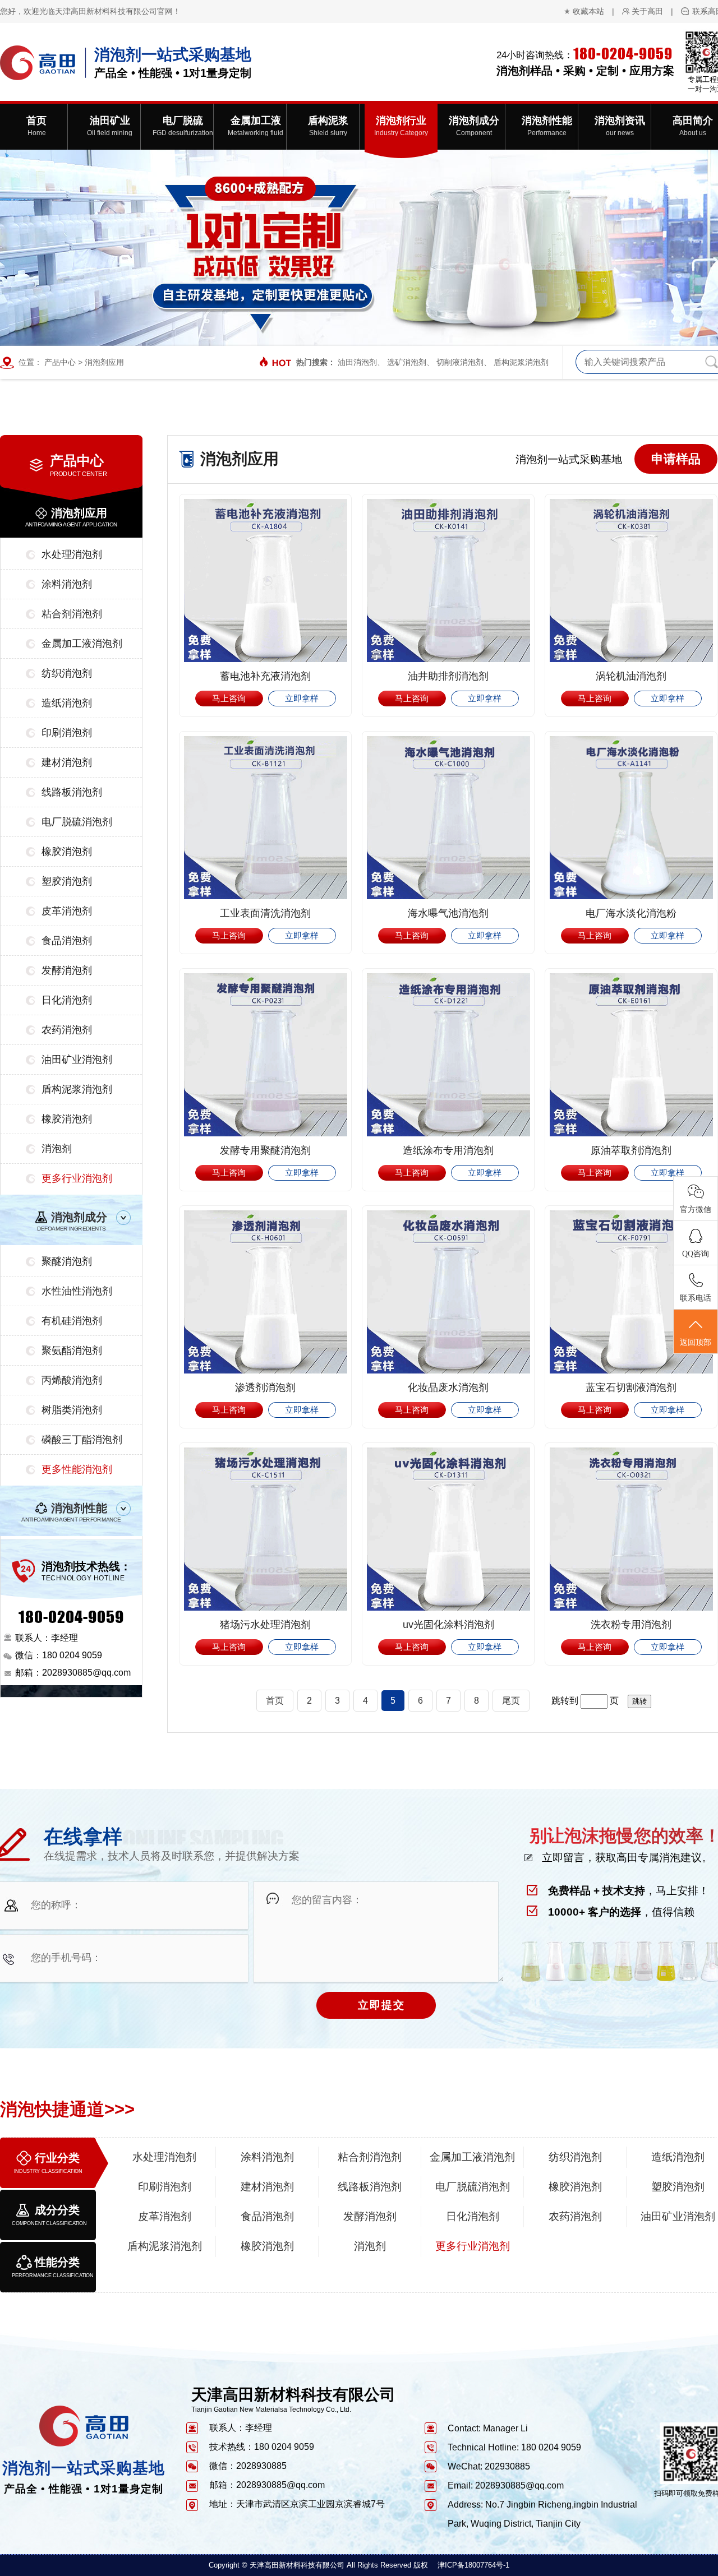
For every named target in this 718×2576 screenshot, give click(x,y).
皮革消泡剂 (67, 911)
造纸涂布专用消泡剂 (448, 1150)
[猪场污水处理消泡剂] (265, 1529)
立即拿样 (302, 698)
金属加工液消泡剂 (82, 644)
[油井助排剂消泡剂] (448, 581)
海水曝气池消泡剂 (448, 913)
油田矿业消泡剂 (77, 1060)
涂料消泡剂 (67, 584)
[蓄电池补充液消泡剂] (265, 581)
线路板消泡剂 (72, 792)
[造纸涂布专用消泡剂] (448, 1055)
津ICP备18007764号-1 (473, 2565)
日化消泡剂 (67, 1000)
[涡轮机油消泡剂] (631, 581)
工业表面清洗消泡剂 (265, 913)
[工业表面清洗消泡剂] (265, 818)
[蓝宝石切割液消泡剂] (631, 1292)
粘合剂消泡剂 (72, 614)
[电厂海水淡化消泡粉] (631, 818)
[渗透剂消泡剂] (265, 1292)
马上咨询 (229, 698)
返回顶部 (696, 1342)
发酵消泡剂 (67, 970)
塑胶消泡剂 (67, 881)
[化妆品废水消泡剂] (448, 1292)
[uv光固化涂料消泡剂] (448, 1529)
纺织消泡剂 (67, 673)
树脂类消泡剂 (72, 1410)
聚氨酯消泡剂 (72, 1351)
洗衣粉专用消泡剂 (631, 1625)
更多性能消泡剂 (77, 1469)
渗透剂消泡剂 (265, 1388)
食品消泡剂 (67, 941)
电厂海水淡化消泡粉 (631, 913)
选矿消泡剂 (407, 362)
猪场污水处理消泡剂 (265, 1625)
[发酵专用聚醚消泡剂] (265, 1055)
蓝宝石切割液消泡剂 (631, 1388)
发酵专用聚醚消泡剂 (265, 1150)
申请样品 (676, 459)
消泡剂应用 (104, 362)
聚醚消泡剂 (67, 1261)
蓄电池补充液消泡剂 (265, 676)
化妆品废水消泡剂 (448, 1388)
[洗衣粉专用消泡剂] (631, 1529)
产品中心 (60, 362)
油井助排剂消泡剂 (448, 676)
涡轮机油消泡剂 (631, 676)
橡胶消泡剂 (67, 852)
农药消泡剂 (67, 1030)
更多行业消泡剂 (77, 1178)
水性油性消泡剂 (77, 1291)
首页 (275, 1701)
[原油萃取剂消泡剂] (631, 1055)
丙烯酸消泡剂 (72, 1380)
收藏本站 (588, 11)
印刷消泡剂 (67, 733)
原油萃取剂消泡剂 (631, 1150)
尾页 (511, 1701)
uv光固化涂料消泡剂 (448, 1625)
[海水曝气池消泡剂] (448, 818)
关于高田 (647, 11)
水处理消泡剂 (72, 554)
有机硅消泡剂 (72, 1321)
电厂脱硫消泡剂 (77, 822)
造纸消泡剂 (67, 703)
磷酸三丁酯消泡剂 (82, 1440)
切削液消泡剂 (460, 362)
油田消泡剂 (357, 362)
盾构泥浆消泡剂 (521, 362)
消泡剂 (57, 1149)
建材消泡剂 (67, 762)
